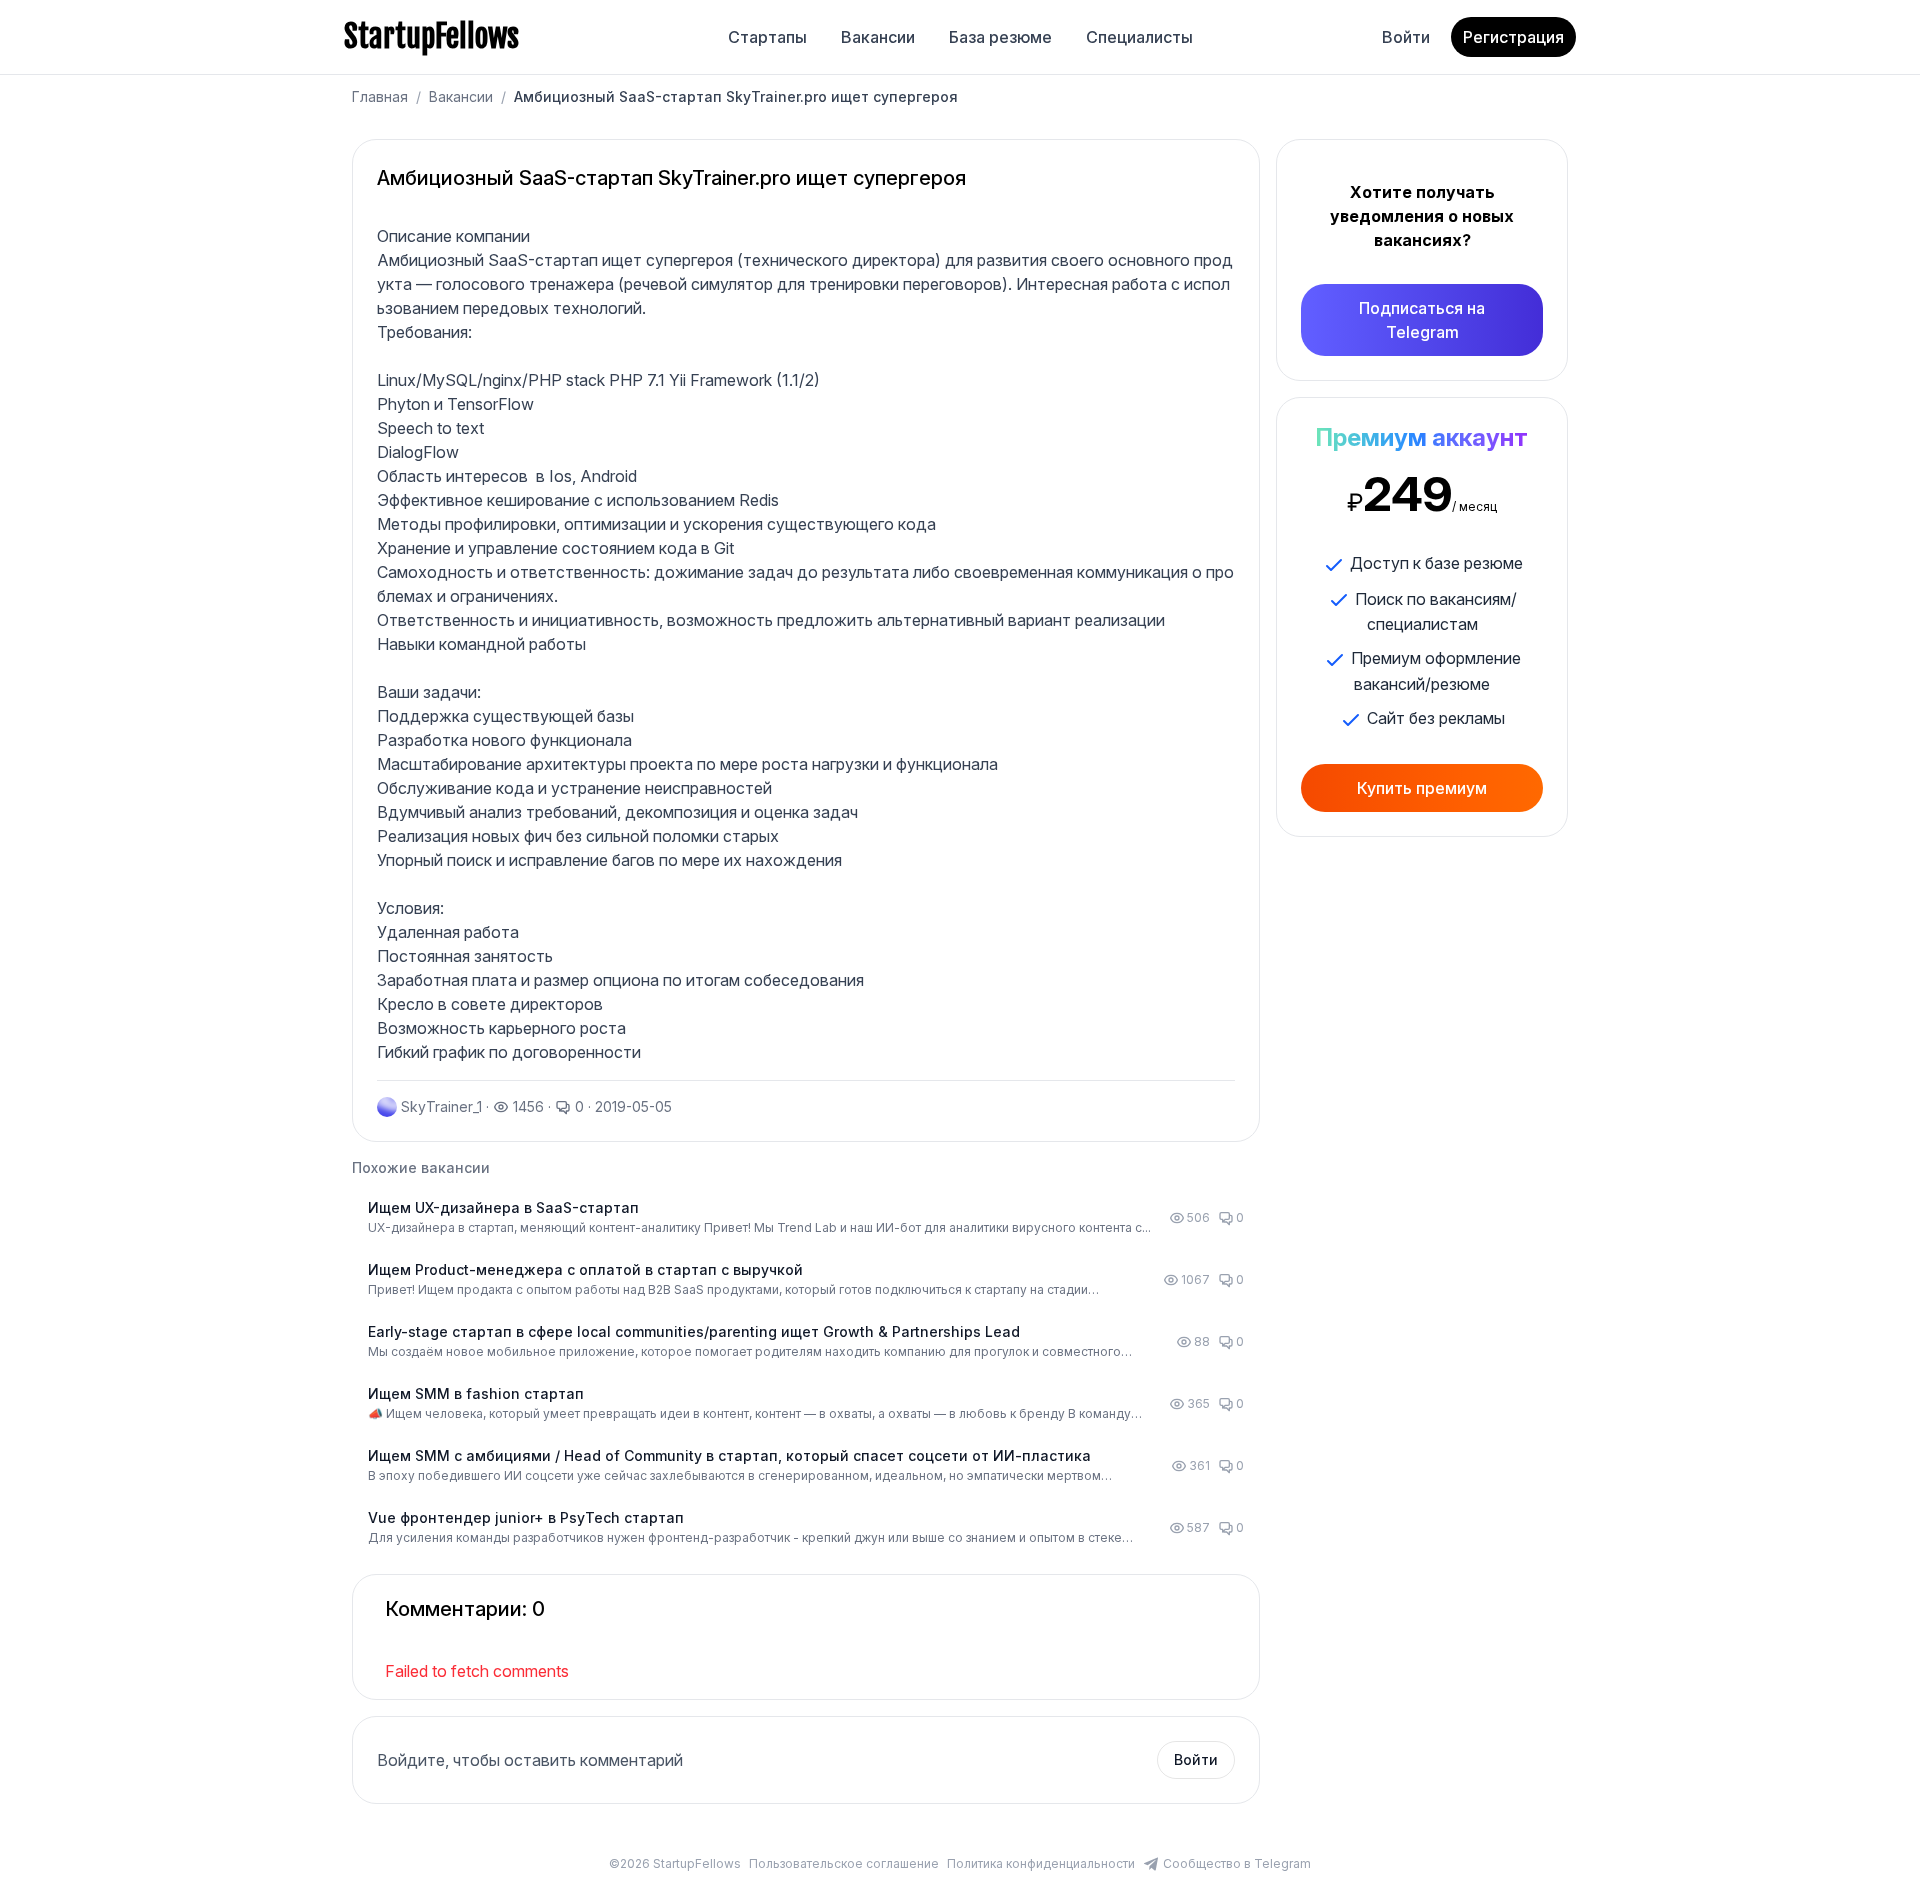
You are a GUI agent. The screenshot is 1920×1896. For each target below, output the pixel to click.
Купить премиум (1422, 788)
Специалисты (1139, 37)
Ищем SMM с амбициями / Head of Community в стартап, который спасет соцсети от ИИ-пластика (729, 1455)
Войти (1406, 37)
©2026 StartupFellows (675, 1863)
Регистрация (1513, 37)
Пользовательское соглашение (844, 1863)
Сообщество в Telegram (1237, 1863)
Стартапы (767, 37)
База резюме (1000, 37)
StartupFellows (431, 37)
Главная (380, 96)
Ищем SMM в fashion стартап (476, 1393)
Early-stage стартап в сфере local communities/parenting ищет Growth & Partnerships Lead (694, 1331)
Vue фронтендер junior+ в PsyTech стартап (526, 1517)
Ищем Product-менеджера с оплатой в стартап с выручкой (585, 1269)
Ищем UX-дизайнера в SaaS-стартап (503, 1207)
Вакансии (878, 37)
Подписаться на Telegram (1422, 320)
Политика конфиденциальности (1041, 1863)
